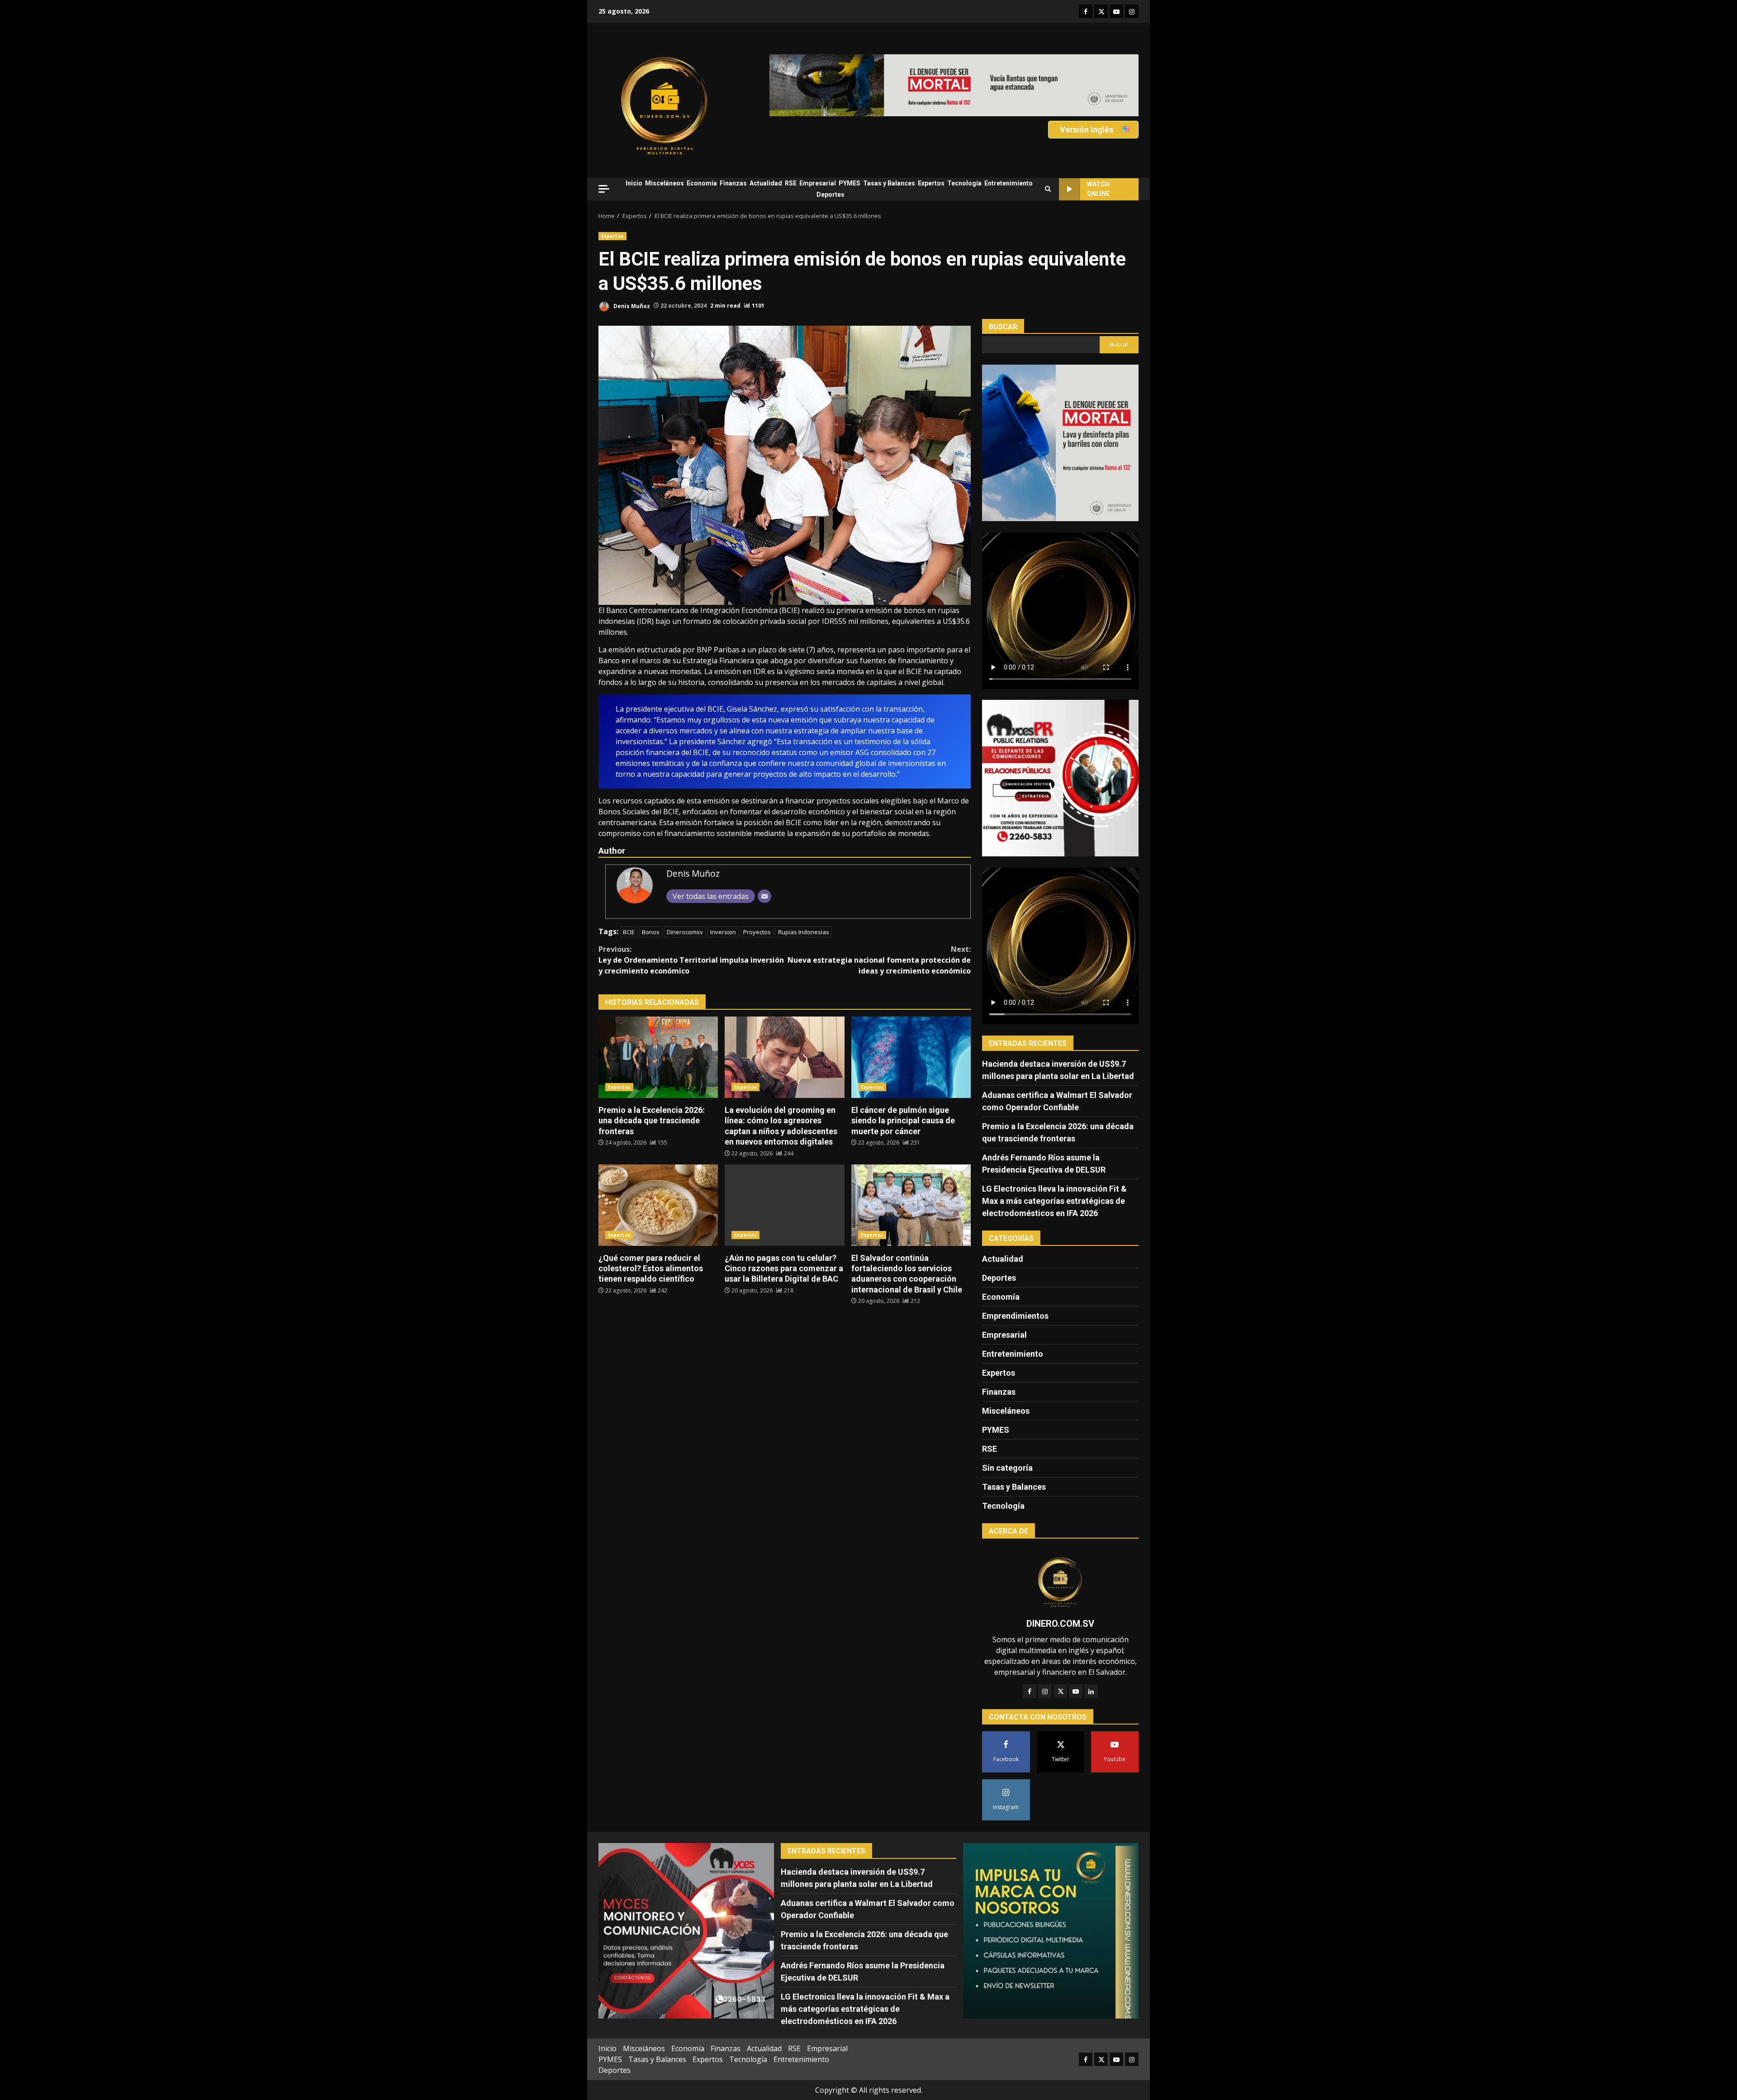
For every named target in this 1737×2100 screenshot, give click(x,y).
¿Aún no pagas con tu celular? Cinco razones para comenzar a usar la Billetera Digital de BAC (784, 1205)
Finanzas (733, 183)
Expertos (931, 183)
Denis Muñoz (631, 306)
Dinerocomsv (685, 932)
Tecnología (964, 183)
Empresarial (818, 183)
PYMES (850, 183)
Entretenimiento (1009, 183)
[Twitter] (1060, 1691)
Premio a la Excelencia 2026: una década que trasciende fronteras (658, 1057)
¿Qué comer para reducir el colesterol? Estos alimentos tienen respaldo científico (658, 1205)
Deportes (831, 195)
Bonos (651, 932)
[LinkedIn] (1091, 1691)
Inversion (723, 932)
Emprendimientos (1015, 1316)
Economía (702, 183)
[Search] (1048, 189)
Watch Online (1098, 189)
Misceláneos (664, 183)
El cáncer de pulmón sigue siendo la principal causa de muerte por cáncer (911, 1057)
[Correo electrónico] (764, 896)
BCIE (629, 932)
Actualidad (766, 183)
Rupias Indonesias (804, 932)
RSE (791, 183)
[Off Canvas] (604, 189)
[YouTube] (1076, 1691)
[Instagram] (1045, 1691)
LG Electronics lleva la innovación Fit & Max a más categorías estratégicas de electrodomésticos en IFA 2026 (1054, 1201)
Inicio (634, 183)
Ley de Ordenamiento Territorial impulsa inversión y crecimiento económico (691, 960)
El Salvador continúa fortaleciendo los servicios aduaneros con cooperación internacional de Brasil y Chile (911, 1205)
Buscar (1003, 327)
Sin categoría (1007, 1468)
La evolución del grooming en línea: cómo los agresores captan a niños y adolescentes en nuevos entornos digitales (784, 1057)
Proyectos (757, 932)
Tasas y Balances (889, 183)
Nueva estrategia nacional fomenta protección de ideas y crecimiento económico (879, 960)
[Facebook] (1030, 1691)
